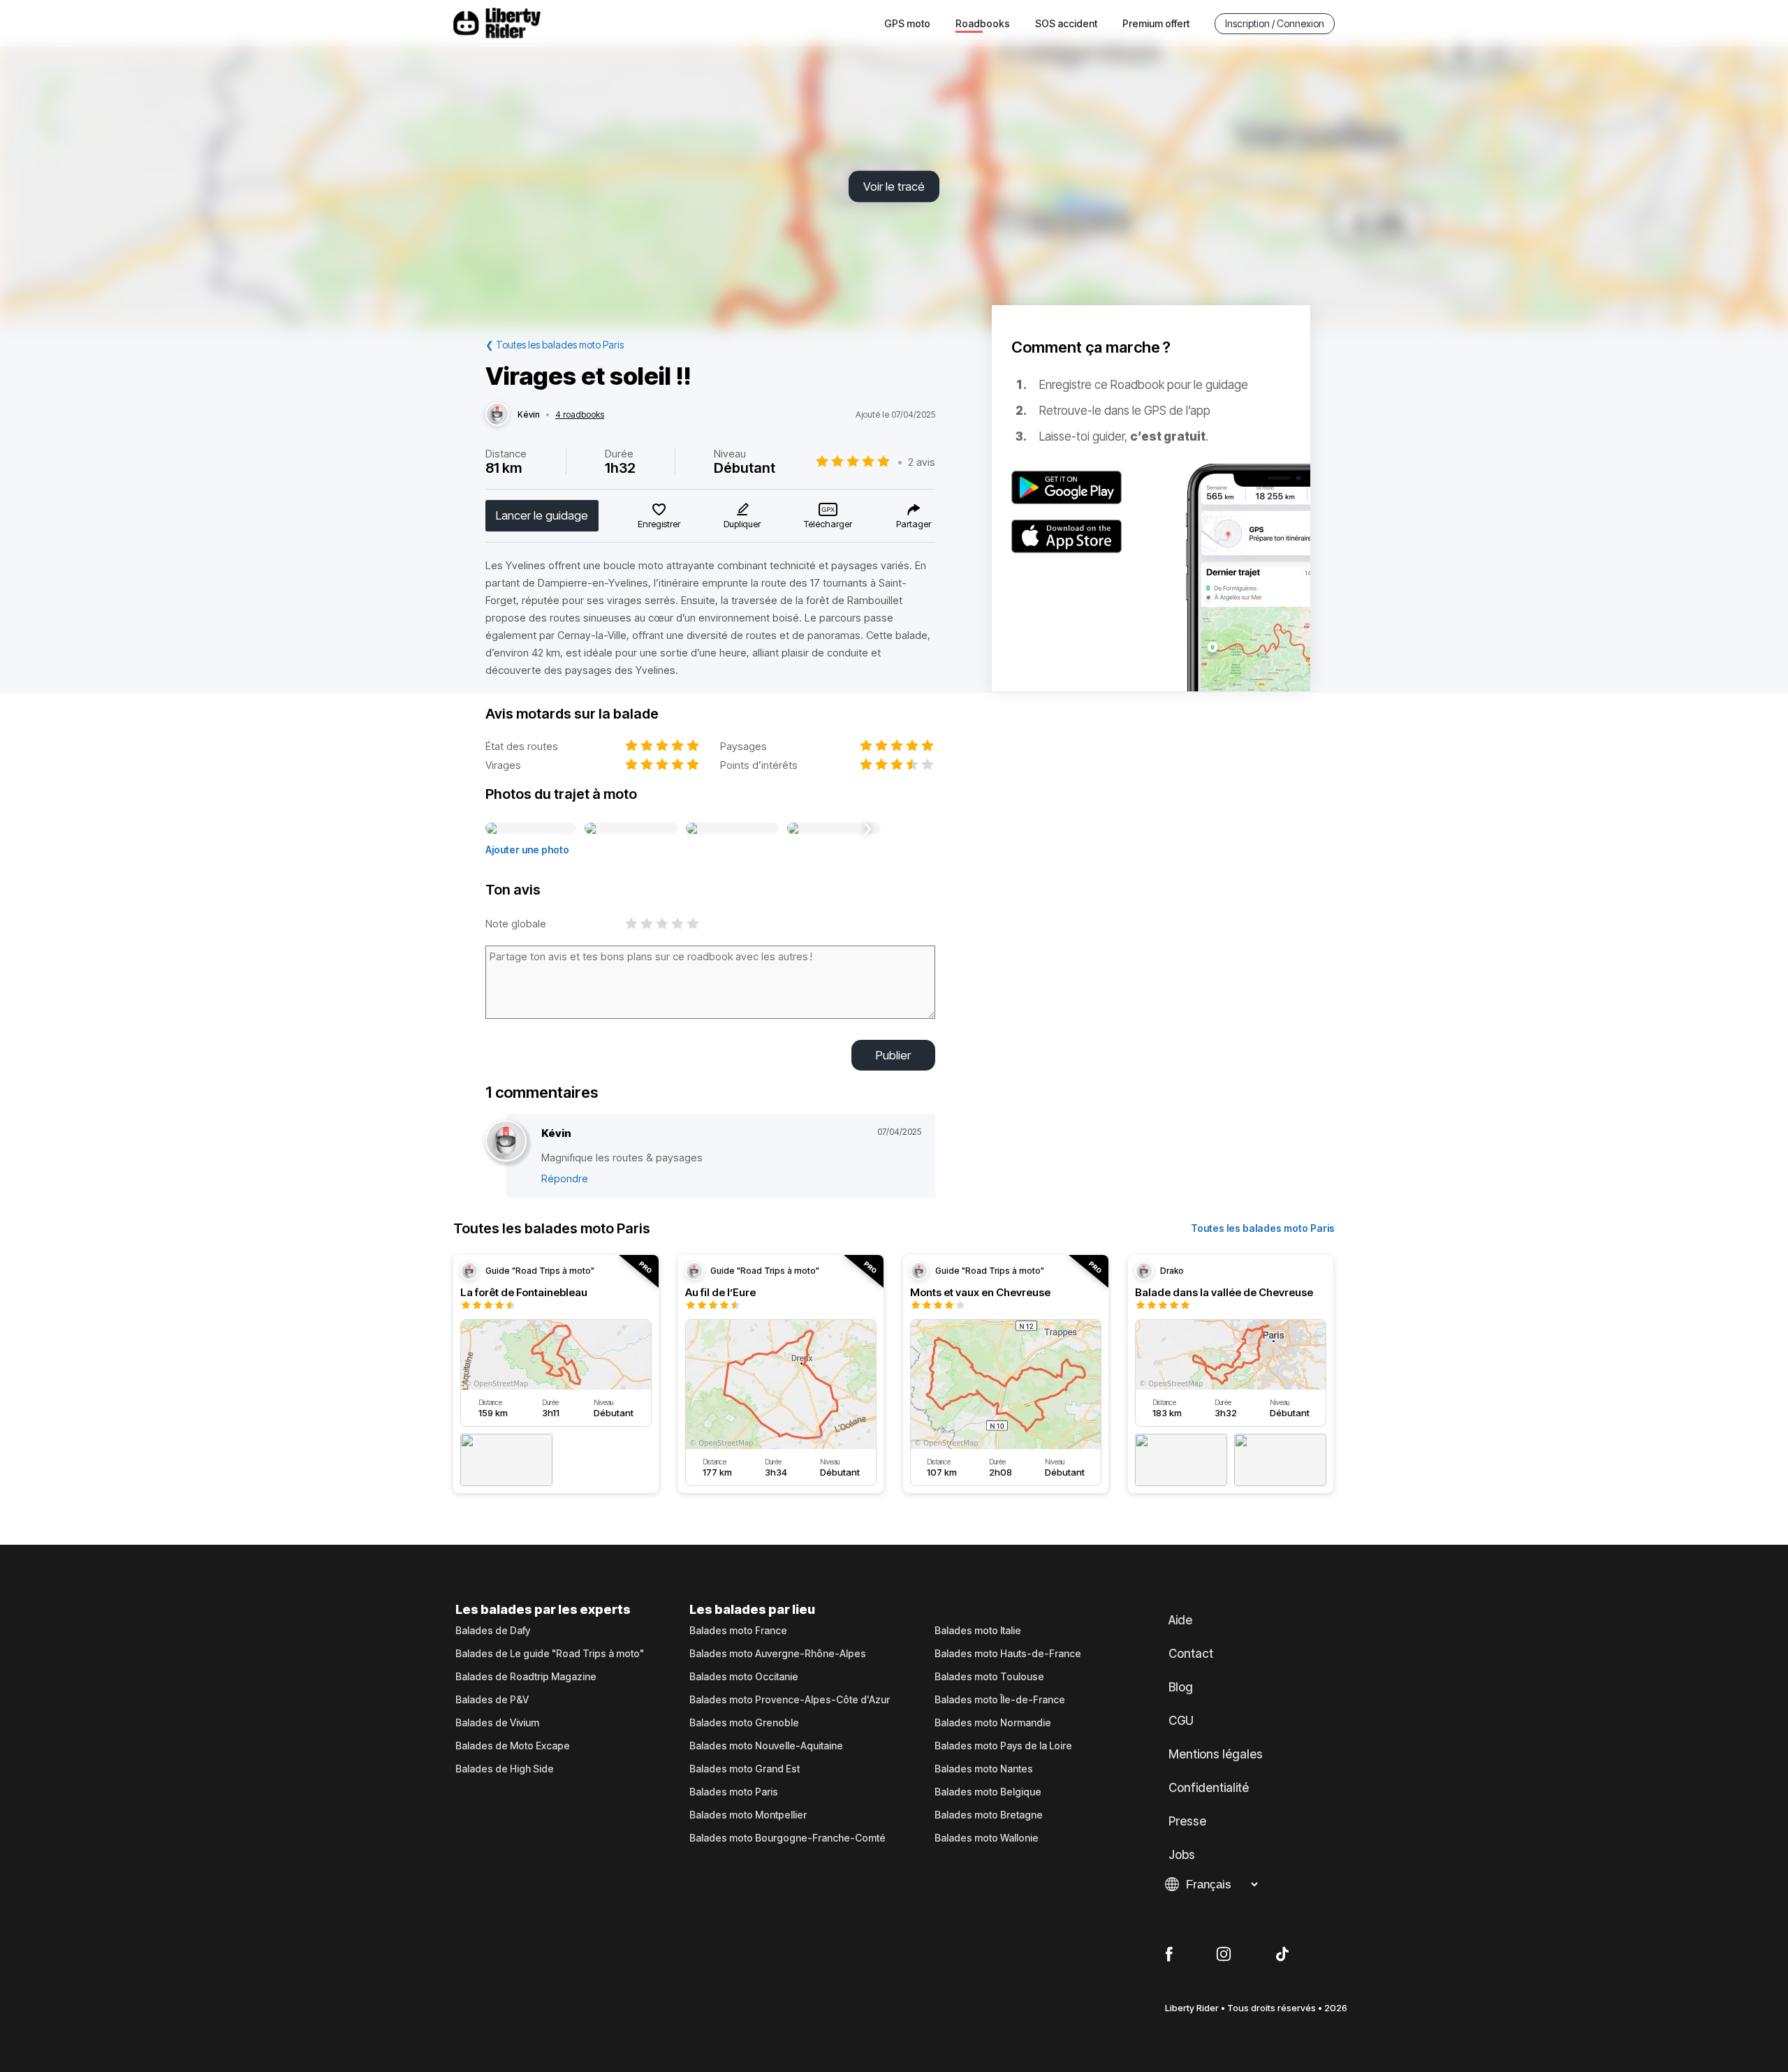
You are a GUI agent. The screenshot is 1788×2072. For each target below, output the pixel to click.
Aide (1180, 1620)
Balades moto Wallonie (987, 1838)
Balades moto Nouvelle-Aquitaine (766, 1746)
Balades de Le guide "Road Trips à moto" (550, 1654)
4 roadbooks (580, 415)
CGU (1181, 1721)
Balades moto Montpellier (748, 1815)
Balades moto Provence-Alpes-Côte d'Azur (790, 1700)
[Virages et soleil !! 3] (732, 829)
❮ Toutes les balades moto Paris (555, 345)
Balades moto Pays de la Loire (1003, 1746)
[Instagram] (1224, 1955)
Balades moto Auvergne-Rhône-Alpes (778, 1654)
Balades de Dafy (493, 1631)
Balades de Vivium (497, 1723)
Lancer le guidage (542, 515)
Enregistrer (659, 524)
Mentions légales (1216, 1754)
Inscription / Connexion (1275, 23)
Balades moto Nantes (984, 1769)
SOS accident (1066, 23)
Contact (1191, 1654)
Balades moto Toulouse (989, 1677)
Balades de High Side (505, 1769)
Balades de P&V (492, 1700)
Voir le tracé (894, 186)
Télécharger (828, 524)
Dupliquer (742, 524)
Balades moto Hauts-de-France (1008, 1654)
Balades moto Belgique (988, 1792)
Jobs (1182, 1855)
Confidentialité (1209, 1788)
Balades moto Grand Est (745, 1769)
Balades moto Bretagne (989, 1815)
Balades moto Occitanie (744, 1677)
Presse (1187, 1821)
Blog (1181, 1687)
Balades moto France (738, 1631)
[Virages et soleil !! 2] (631, 829)
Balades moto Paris (734, 1792)
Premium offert (1156, 23)
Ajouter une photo (527, 850)
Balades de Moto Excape (513, 1746)
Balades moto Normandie (993, 1723)
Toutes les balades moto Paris (1263, 1228)
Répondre (565, 1178)
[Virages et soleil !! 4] (834, 829)
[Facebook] (1169, 1955)
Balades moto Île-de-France (1000, 1700)
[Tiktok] (1282, 1955)
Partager (914, 524)
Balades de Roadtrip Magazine (526, 1677)
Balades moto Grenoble (744, 1723)
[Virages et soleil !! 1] (531, 829)
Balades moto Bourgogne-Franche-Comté (787, 1838)
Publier (893, 1055)
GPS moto (907, 23)
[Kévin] (497, 415)
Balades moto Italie (978, 1631)
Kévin (529, 415)
